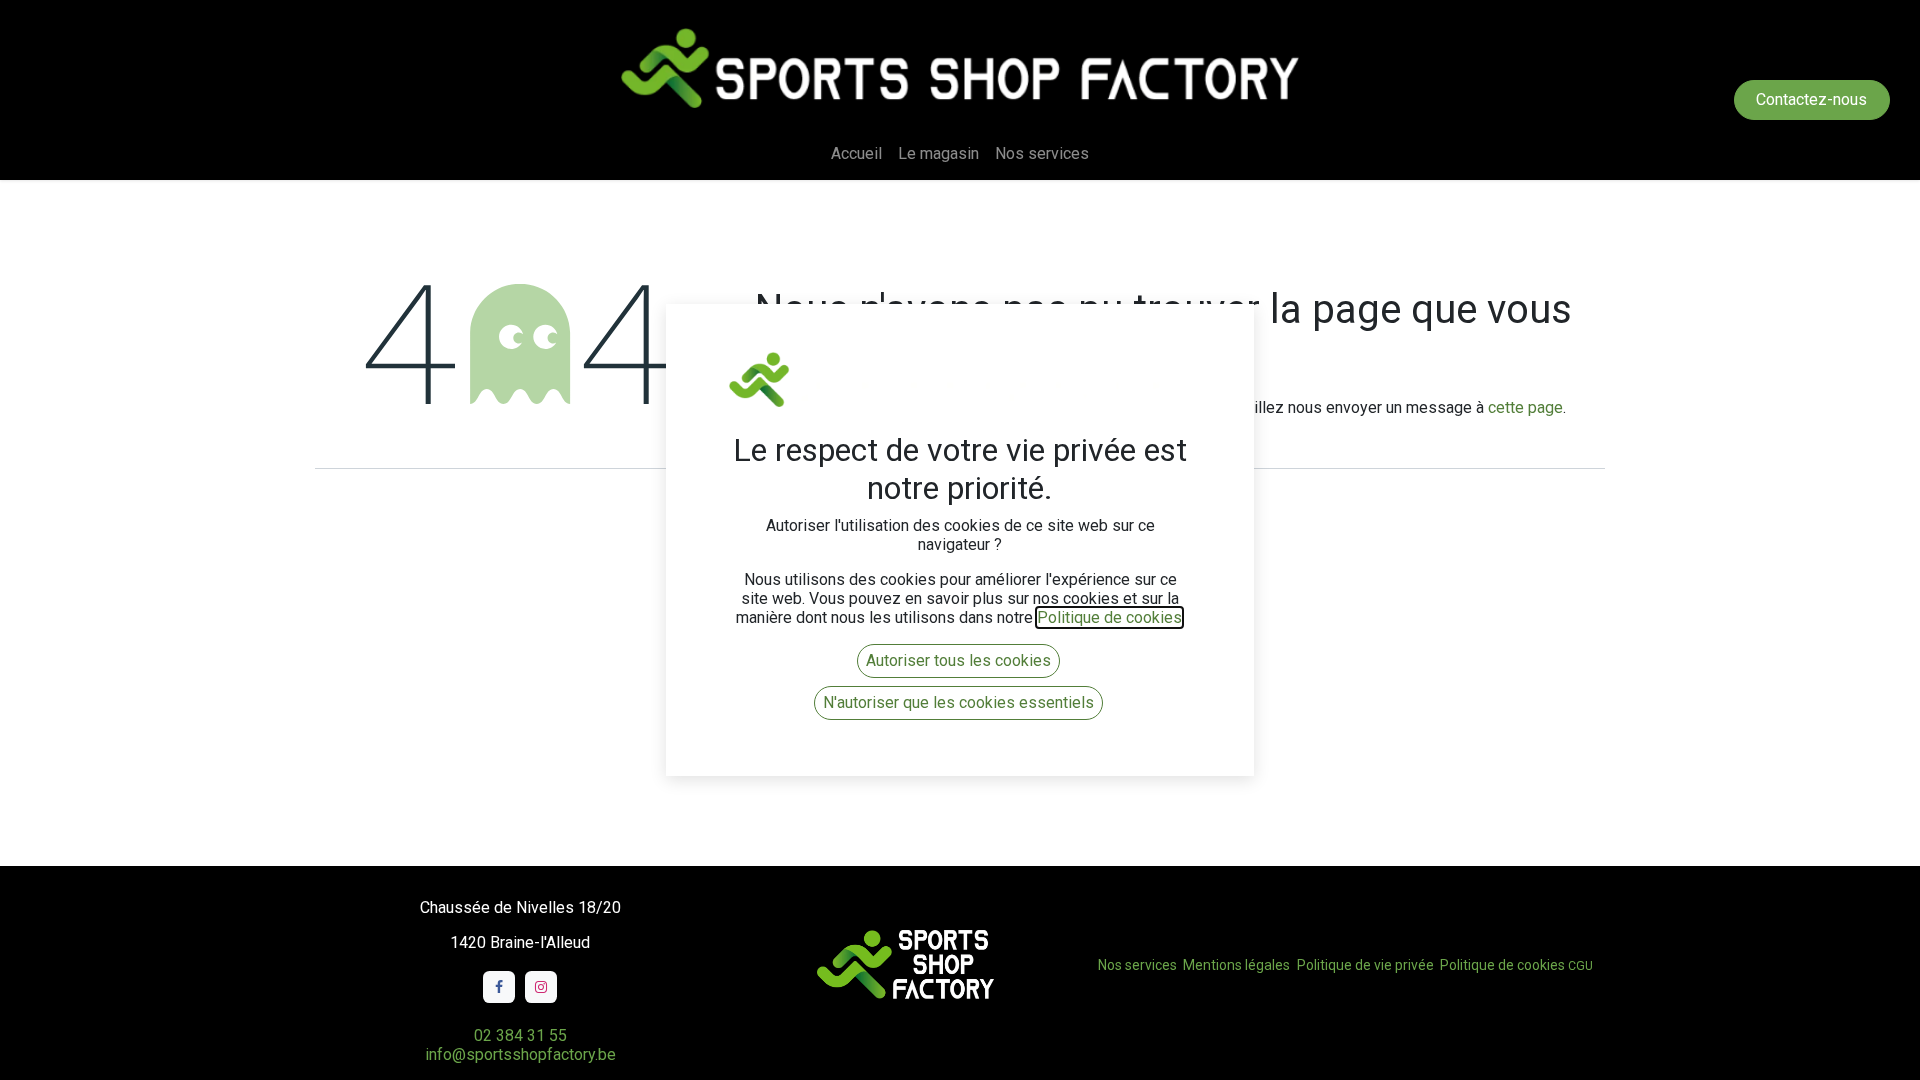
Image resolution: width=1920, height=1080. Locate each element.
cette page (1525, 407)
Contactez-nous (1811, 99)
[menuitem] (856, 153)
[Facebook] (499, 987)
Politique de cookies (1502, 965)
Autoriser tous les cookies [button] (958, 660)
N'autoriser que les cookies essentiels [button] (958, 702)
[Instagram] (541, 987)
